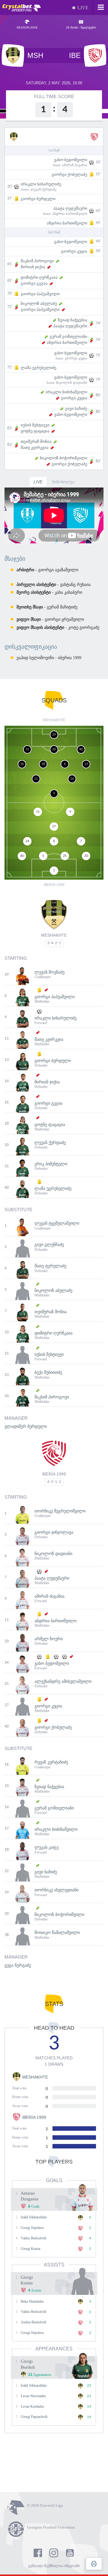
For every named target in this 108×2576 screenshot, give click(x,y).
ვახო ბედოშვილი (71, 160)
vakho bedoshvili (33, 2238)
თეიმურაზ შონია (36, 441)
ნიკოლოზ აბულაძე (39, 303)
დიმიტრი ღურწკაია (39, 277)
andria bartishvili (33, 2322)
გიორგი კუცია (74, 251)
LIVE (38, 482)
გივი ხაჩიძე (76, 408)
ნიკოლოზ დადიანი (72, 383)
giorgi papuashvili (34, 2417)
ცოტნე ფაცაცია (35, 431)
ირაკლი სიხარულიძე (41, 184)
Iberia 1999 (54, 1474)
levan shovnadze (33, 2396)
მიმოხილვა (63, 482)
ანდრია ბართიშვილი (70, 214)
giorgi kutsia (30, 2249)
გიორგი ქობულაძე (69, 174)
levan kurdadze (32, 2406)
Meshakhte (54, 935)
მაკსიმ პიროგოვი (37, 261)
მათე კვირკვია (35, 447)
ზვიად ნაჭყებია (73, 320)
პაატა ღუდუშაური (70, 208)
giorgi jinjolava (32, 2228)
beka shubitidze (32, 2301)
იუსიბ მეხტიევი (35, 425)
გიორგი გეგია (34, 283)
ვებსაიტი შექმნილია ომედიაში (54, 2566)
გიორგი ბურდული (38, 199)
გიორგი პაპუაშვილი (40, 294)
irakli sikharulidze (34, 2217)
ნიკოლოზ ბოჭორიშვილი (64, 458)
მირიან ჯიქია (33, 267)
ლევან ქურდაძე (43, 189)
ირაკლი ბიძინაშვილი (66, 392)
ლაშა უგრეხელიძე (39, 368)
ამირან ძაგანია (75, 165)
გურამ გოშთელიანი (68, 336)
